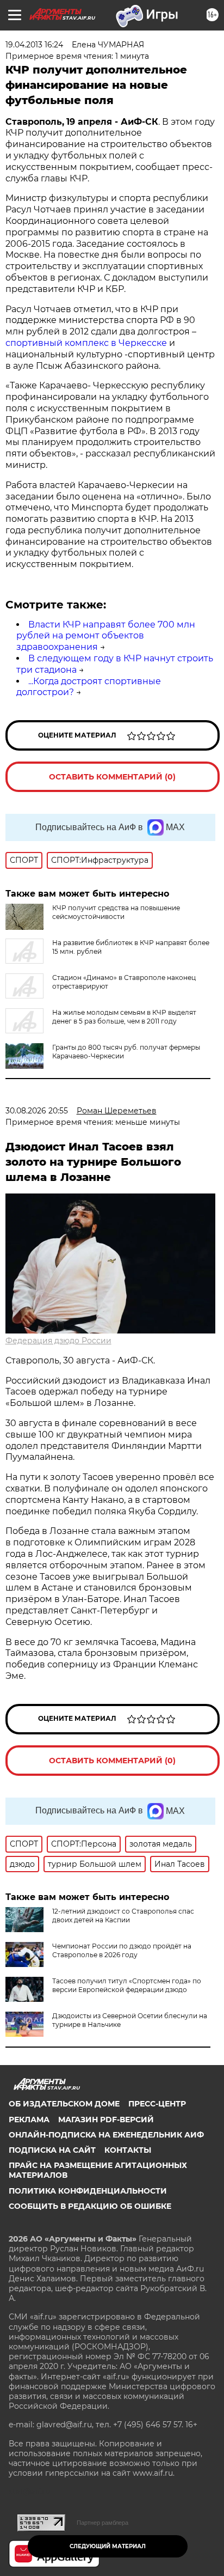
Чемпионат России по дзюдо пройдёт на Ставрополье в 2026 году (122, 1950)
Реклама (29, 2120)
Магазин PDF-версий (106, 2120)
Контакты (128, 2150)
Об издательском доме (64, 2104)
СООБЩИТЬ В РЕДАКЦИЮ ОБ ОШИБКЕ (90, 2206)
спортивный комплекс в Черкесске (86, 343)
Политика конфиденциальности (88, 2191)
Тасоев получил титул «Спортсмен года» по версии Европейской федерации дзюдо (127, 1985)
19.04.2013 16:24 (34, 45)
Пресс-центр (157, 2104)
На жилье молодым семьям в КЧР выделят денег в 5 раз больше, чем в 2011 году (124, 1017)
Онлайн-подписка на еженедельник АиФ (106, 2135)
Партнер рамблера (102, 2523)
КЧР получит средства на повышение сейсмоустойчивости (116, 912)
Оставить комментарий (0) (112, 777)
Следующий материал (108, 2546)
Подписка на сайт (52, 2150)
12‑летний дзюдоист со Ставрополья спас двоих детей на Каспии (123, 1916)
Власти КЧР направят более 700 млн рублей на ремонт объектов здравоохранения (106, 636)
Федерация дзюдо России (58, 1341)
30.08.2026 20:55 (37, 1111)
